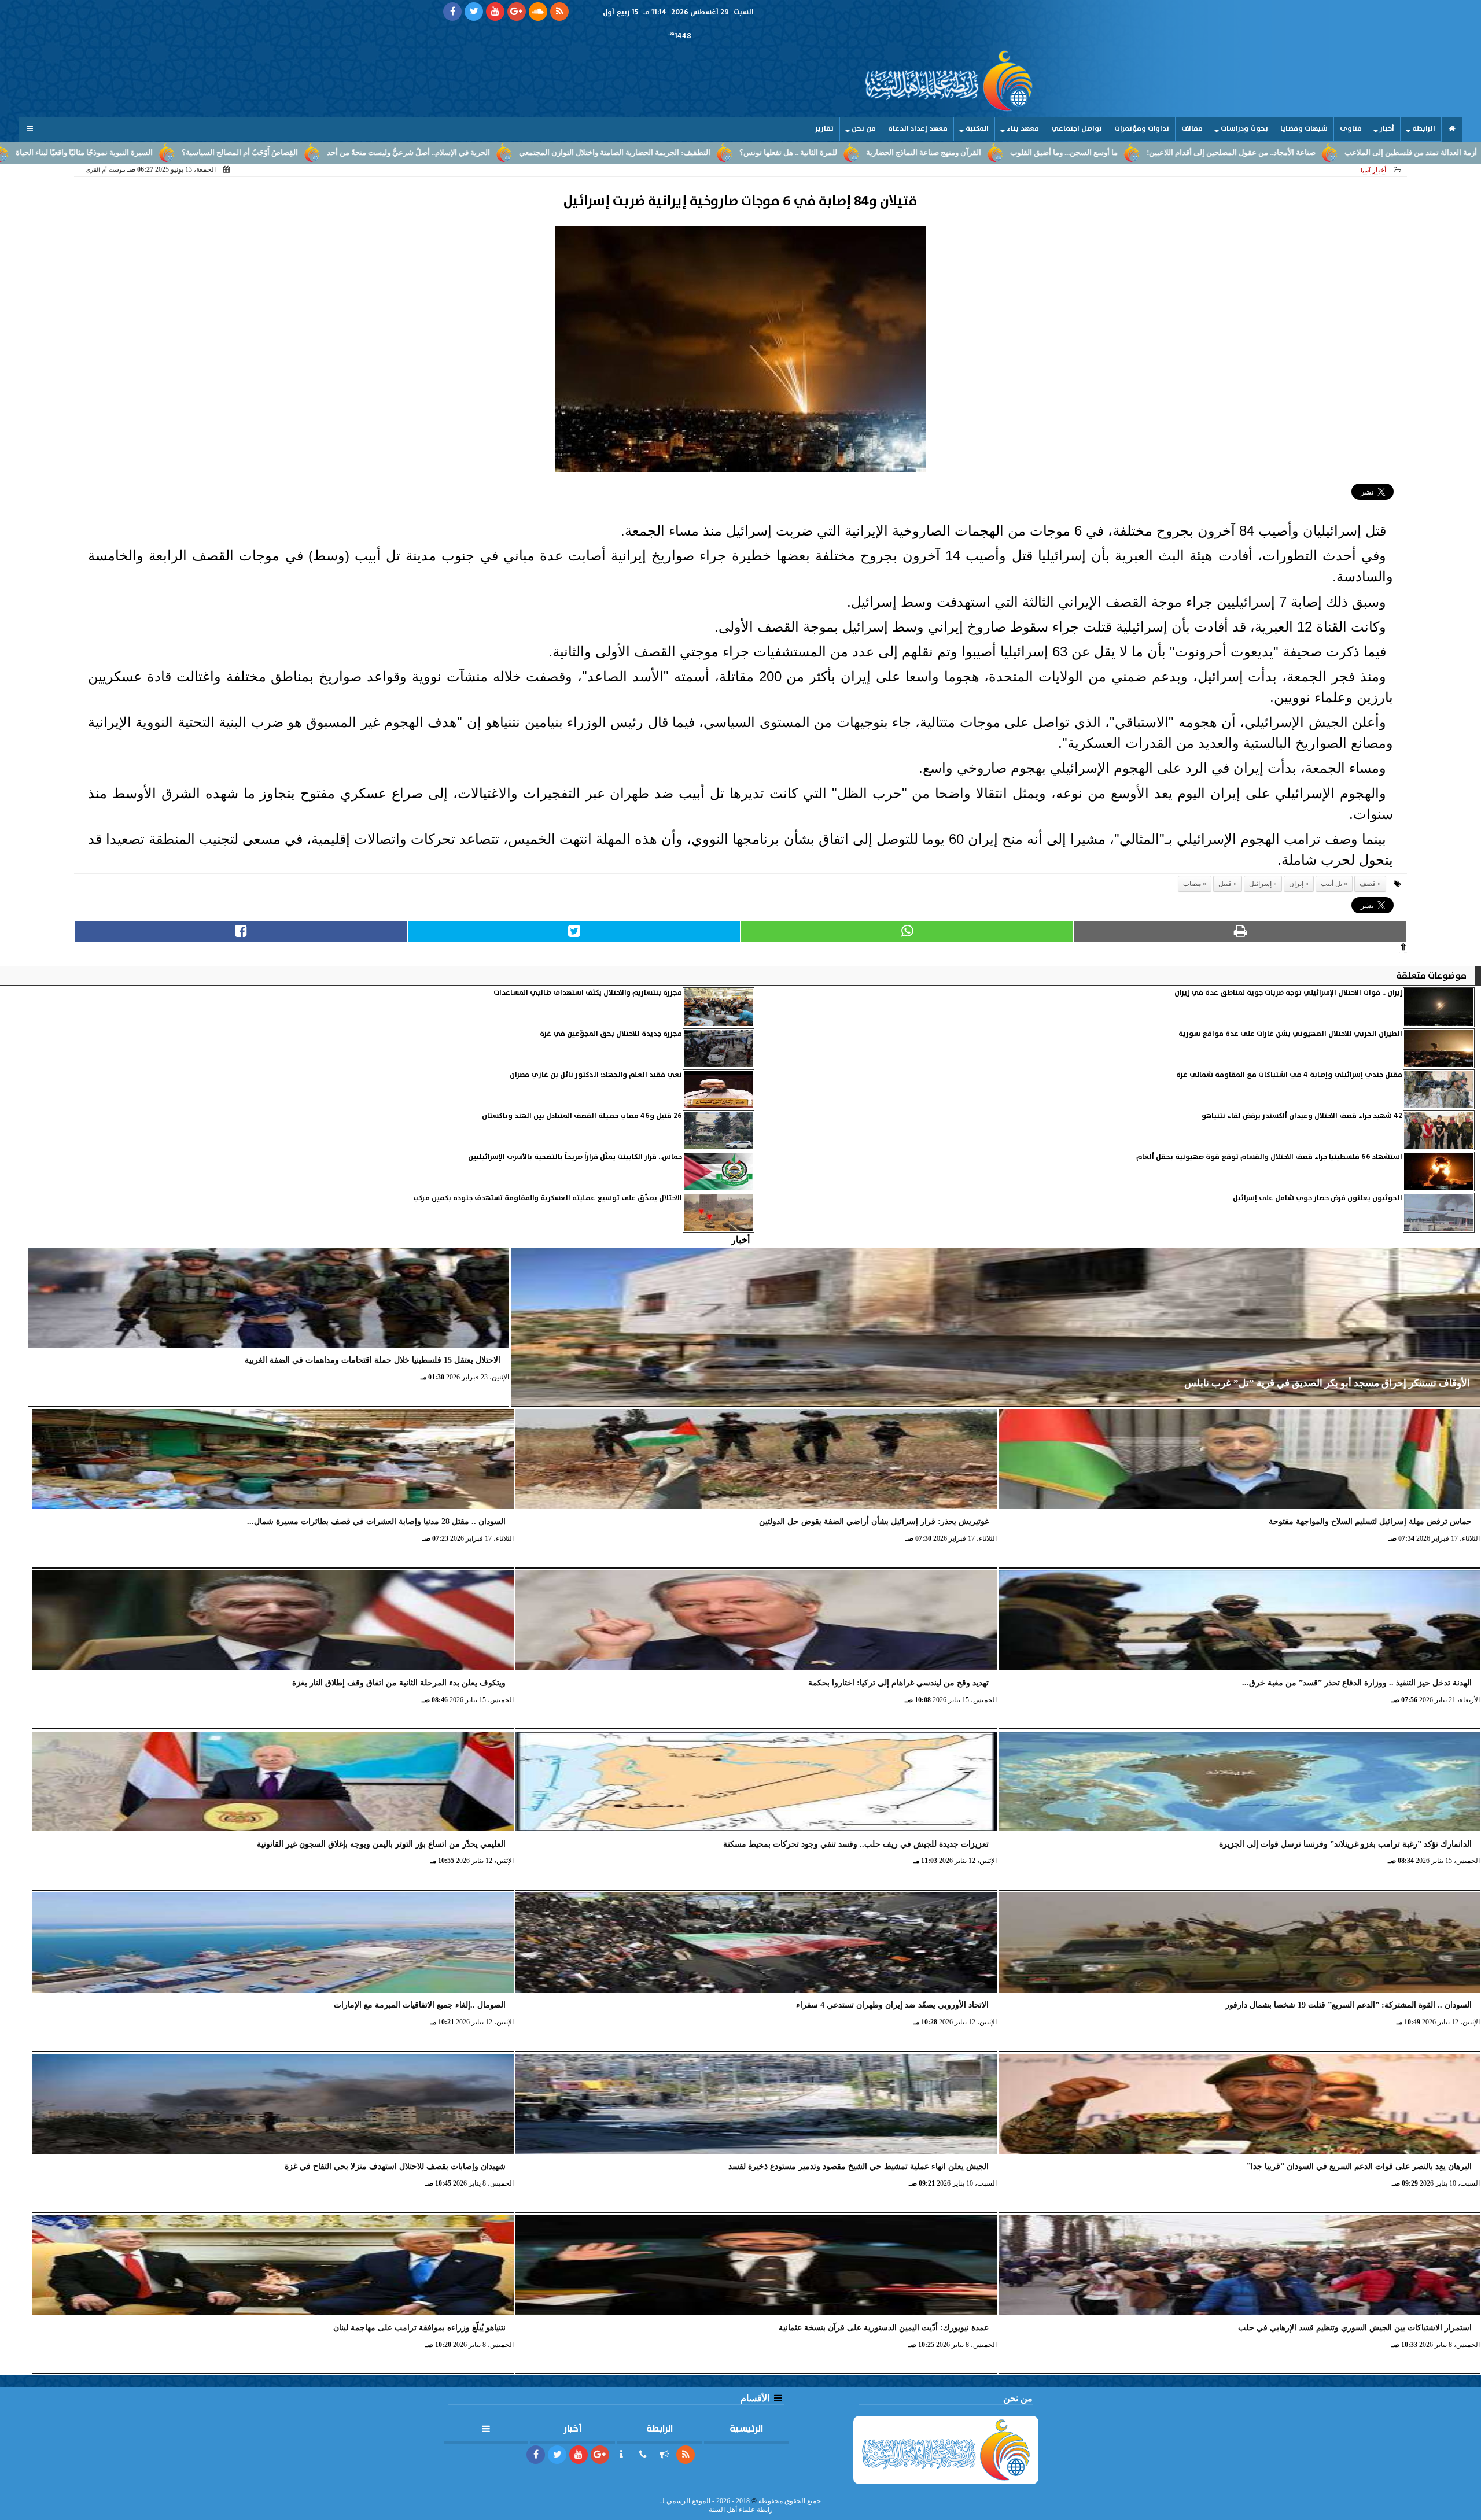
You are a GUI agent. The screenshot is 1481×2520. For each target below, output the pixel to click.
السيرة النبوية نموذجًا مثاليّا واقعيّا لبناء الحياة (251, 153)
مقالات (1192, 129)
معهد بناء (1023, 129)
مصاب (1192, 884)
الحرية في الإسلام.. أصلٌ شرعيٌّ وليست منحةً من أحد (576, 153)
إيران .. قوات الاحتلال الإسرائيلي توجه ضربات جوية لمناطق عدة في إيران (1288, 993)
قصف (1368, 884)
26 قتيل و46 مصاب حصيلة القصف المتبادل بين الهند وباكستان (582, 1116)
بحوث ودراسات (1244, 129)
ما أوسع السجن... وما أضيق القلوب (1231, 153)
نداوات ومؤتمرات (1142, 129)
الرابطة (1424, 129)
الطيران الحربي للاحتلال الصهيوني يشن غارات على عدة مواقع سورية (1290, 1034)
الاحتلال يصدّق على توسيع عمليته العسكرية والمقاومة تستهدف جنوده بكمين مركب (548, 1198)
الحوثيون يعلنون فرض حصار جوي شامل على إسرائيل (1318, 1198)
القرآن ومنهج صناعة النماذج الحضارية (1091, 153)
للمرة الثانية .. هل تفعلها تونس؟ (955, 153)
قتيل (1225, 884)
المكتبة (977, 129)
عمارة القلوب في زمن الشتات (107, 153)
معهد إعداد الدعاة (918, 129)
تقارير (824, 129)
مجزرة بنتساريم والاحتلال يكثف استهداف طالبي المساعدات (588, 993)
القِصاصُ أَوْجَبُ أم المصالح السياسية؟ (407, 153)
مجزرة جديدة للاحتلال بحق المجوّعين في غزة (611, 1034)
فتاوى (1351, 129)
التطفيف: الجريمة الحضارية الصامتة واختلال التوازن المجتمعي (782, 153)
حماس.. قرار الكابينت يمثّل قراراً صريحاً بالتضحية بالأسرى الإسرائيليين (575, 1157)
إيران (1296, 884)
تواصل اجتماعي (1077, 129)
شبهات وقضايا (1304, 129)
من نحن (864, 129)
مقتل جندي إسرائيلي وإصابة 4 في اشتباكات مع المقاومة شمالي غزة (1289, 1075)
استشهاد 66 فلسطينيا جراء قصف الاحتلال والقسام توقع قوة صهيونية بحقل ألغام (1269, 1157)
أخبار (1387, 129)
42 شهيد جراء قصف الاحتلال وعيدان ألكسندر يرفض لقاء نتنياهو (1302, 1116)
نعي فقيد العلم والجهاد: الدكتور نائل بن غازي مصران (596, 1075)
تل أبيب (1331, 884)
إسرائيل (1260, 884)
